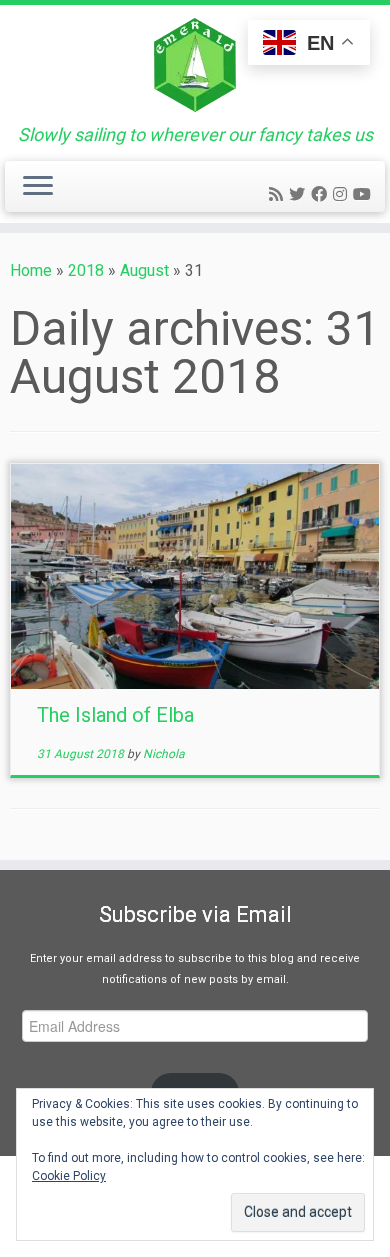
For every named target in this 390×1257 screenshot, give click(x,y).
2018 (86, 270)
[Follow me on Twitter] (300, 194)
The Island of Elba (115, 715)
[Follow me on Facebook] (322, 194)
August (144, 270)
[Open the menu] (38, 187)
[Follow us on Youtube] (365, 194)
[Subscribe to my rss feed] (279, 194)
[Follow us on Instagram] (343, 194)
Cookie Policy (69, 1176)
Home (31, 270)
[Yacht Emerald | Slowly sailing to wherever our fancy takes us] (195, 65)
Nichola (164, 754)
